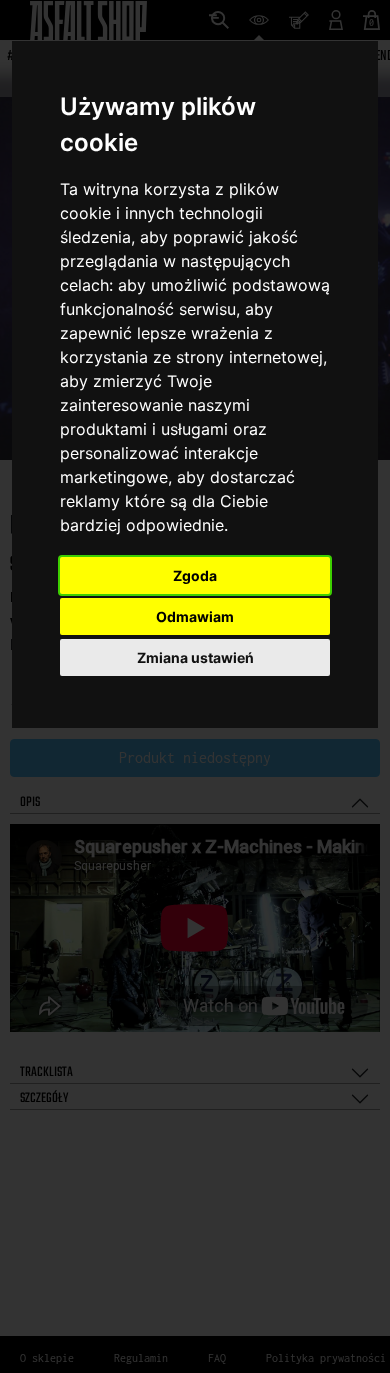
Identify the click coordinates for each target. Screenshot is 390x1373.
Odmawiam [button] (195, 616)
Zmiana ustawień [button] (195, 657)
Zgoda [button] (195, 575)
